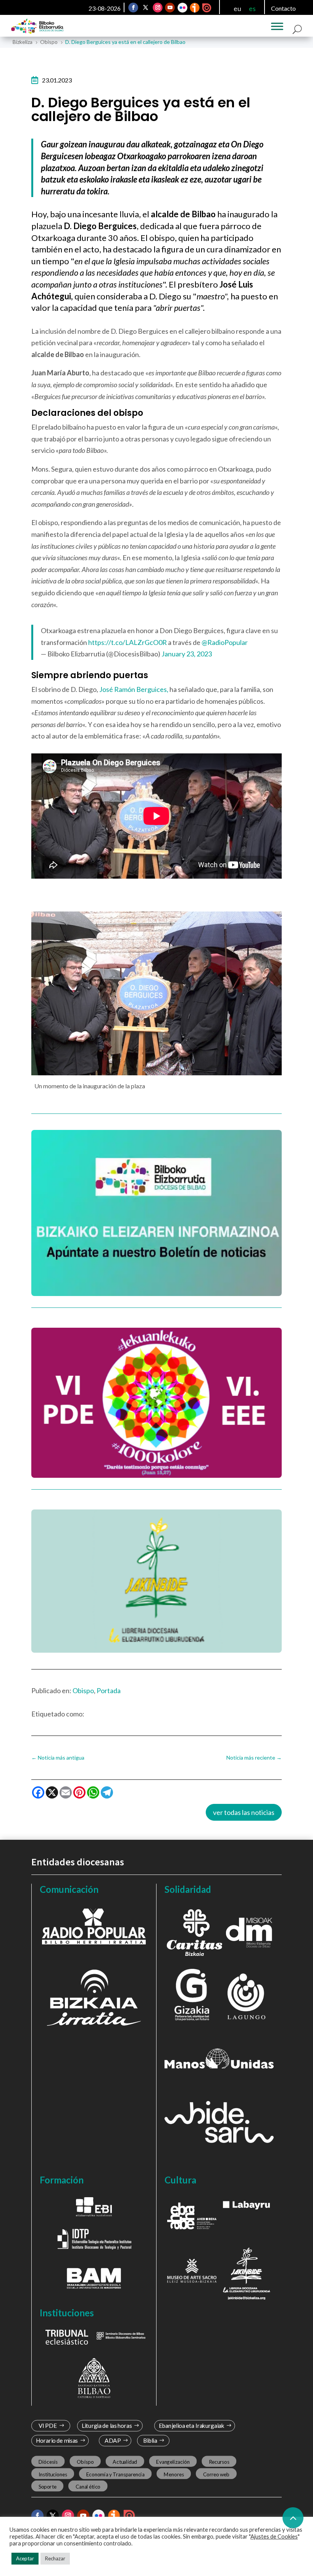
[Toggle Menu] (277, 26)
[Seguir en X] (146, 8)
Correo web (216, 2474)
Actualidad (125, 2462)
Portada (109, 1690)
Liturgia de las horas (107, 2426)
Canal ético (88, 2486)
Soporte (48, 2486)
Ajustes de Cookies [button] (274, 2536)
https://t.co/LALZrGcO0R (127, 642)
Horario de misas (57, 2441)
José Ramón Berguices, (134, 689)
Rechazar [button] (55, 2558)
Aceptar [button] (25, 2558)
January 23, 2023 (187, 654)
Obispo (83, 1690)
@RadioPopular (225, 642)
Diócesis (48, 2462)
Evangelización (173, 2462)
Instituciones (53, 2474)
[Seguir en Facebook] (134, 8)
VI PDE (48, 2426)
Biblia (150, 2441)
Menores (174, 2474)
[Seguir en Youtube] (170, 8)
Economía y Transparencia (115, 2474)
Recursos (219, 2462)
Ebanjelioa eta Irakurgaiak (191, 2426)
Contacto (283, 8)
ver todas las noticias (244, 1812)
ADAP (113, 2441)
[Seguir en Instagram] (158, 8)
